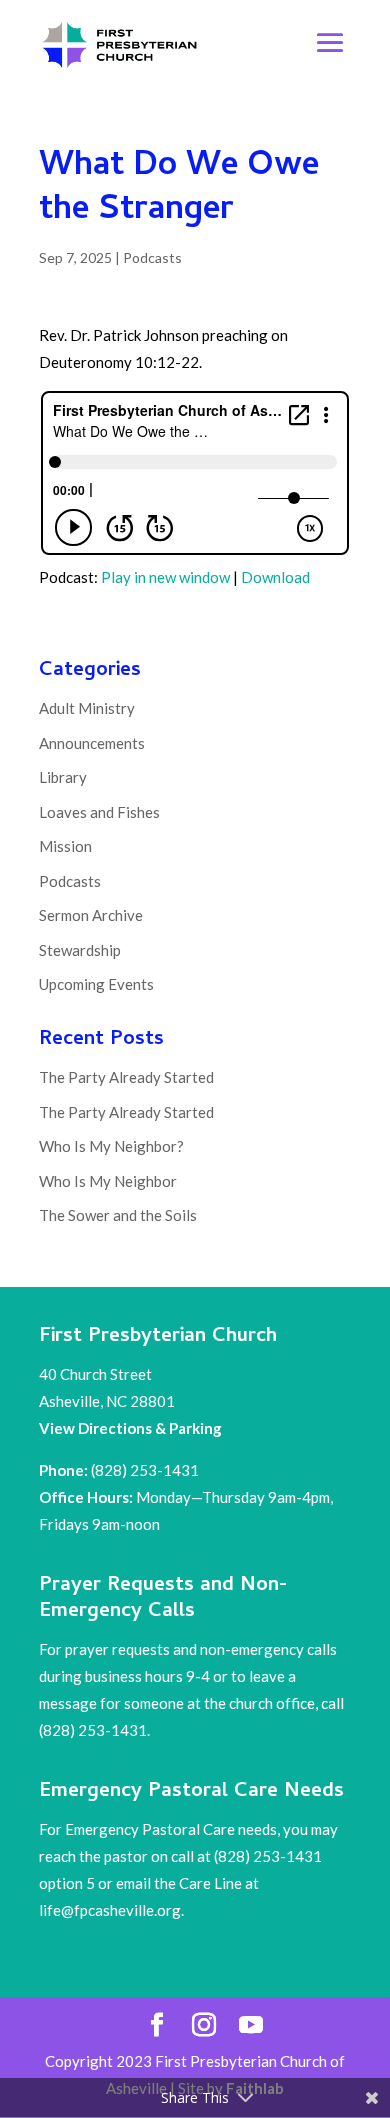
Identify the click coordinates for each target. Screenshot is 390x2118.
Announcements (92, 743)
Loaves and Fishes (99, 812)
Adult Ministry (87, 708)
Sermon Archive (91, 915)
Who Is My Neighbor (108, 1181)
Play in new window (165, 577)
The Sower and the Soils (118, 1215)
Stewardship (80, 950)
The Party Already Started (126, 1077)
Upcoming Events (96, 984)
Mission (65, 846)
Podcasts (152, 257)
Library (63, 777)
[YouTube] (251, 2025)
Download (275, 577)
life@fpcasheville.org (110, 1910)
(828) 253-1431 (146, 1470)
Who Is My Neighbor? (111, 1146)
